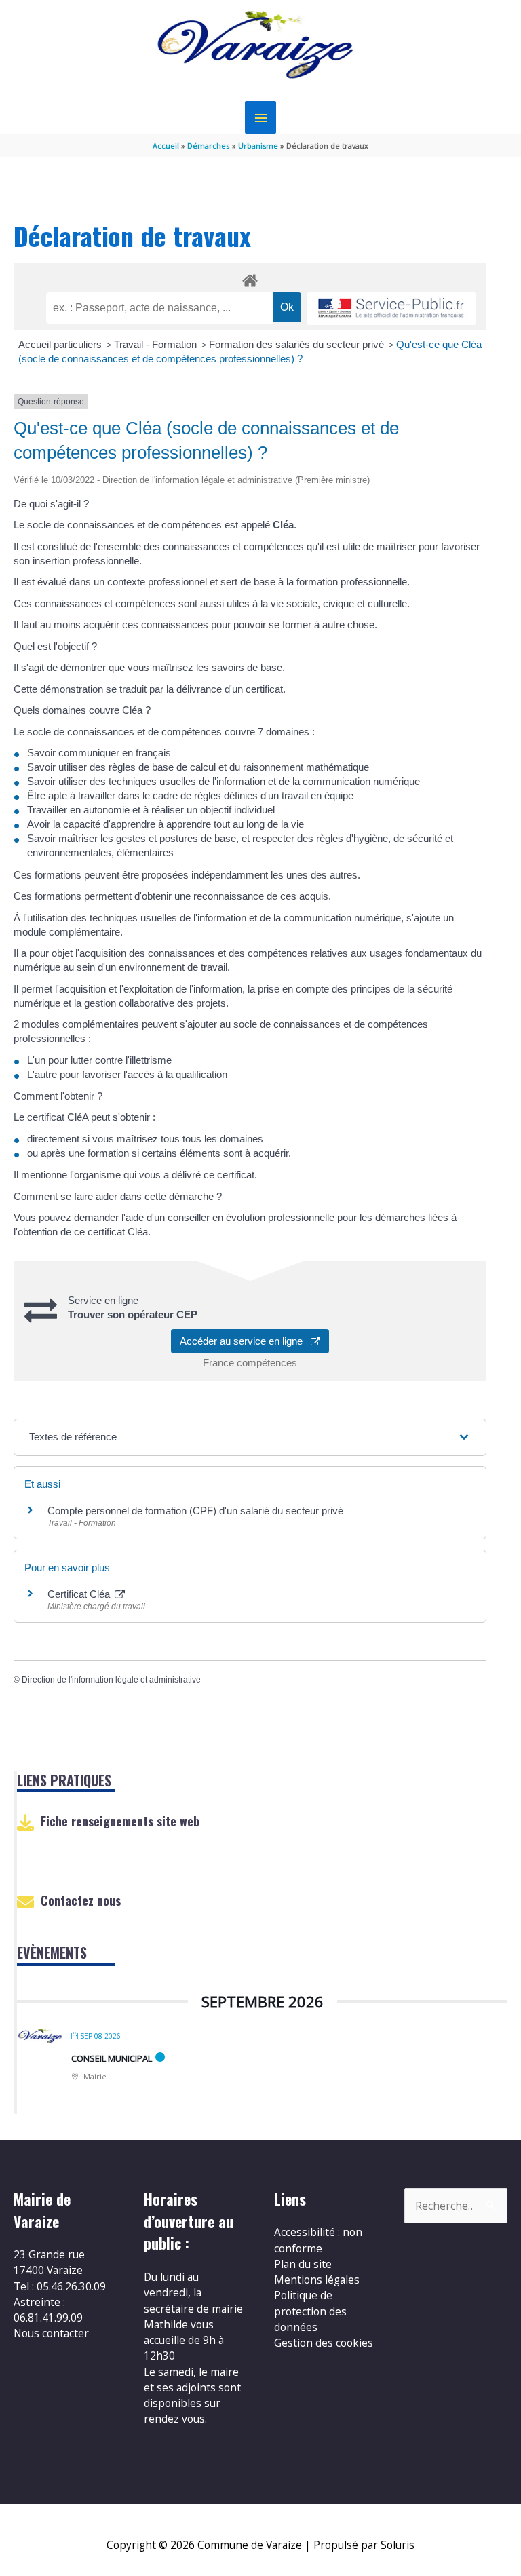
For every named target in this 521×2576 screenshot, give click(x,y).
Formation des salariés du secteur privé (298, 344)
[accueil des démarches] (250, 278)
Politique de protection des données (310, 2311)
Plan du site (303, 2264)
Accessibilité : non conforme (318, 2240)
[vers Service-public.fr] (391, 309)
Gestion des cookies (324, 2343)
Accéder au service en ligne (245, 1341)
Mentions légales (317, 2280)
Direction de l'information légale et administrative (111, 1680)
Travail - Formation (157, 344)
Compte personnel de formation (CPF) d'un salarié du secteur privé (195, 1511)
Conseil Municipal (112, 2058)
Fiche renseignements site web (120, 1821)
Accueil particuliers (61, 344)
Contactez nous (81, 1900)
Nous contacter (51, 2333)
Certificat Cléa (80, 1594)
